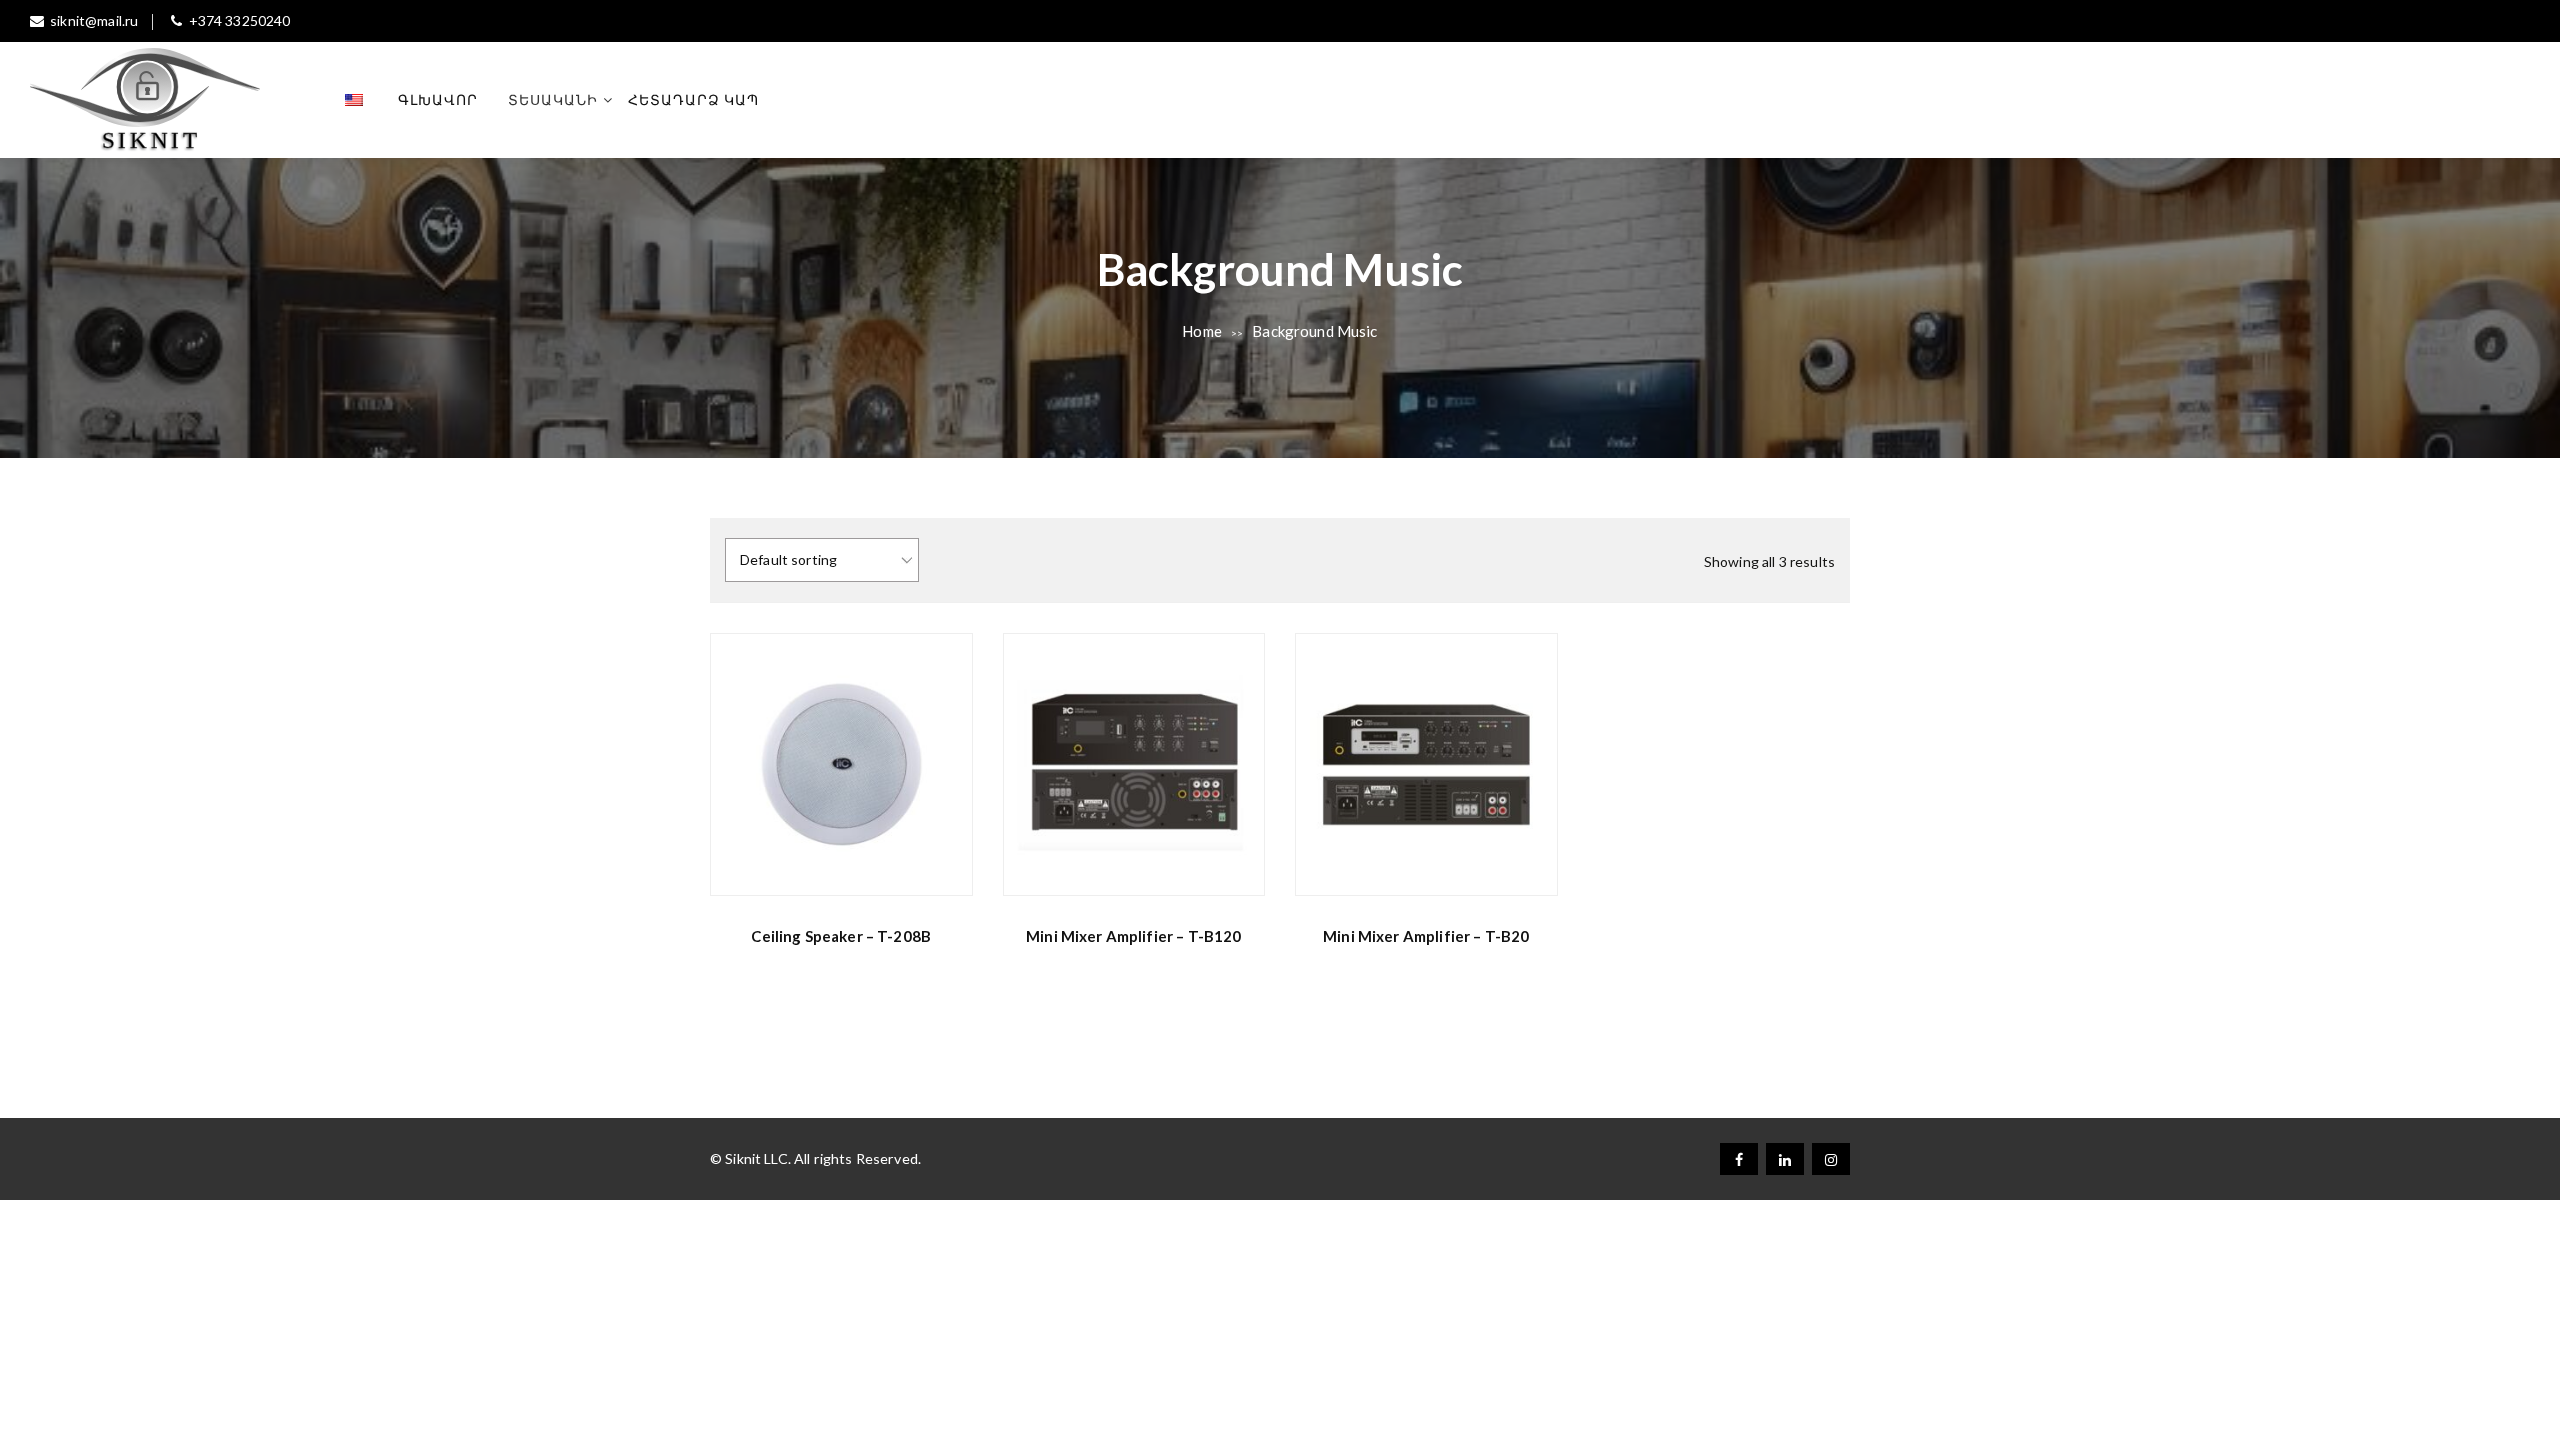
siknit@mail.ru (94, 20)
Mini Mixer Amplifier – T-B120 (1133, 936)
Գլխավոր (438, 99)
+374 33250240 (239, 20)
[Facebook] (1739, 1158)
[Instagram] (1831, 1158)
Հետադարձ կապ (693, 99)
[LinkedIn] (1785, 1158)
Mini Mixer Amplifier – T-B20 (1426, 936)
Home (1202, 331)
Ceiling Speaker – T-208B (841, 936)
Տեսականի (553, 99)
